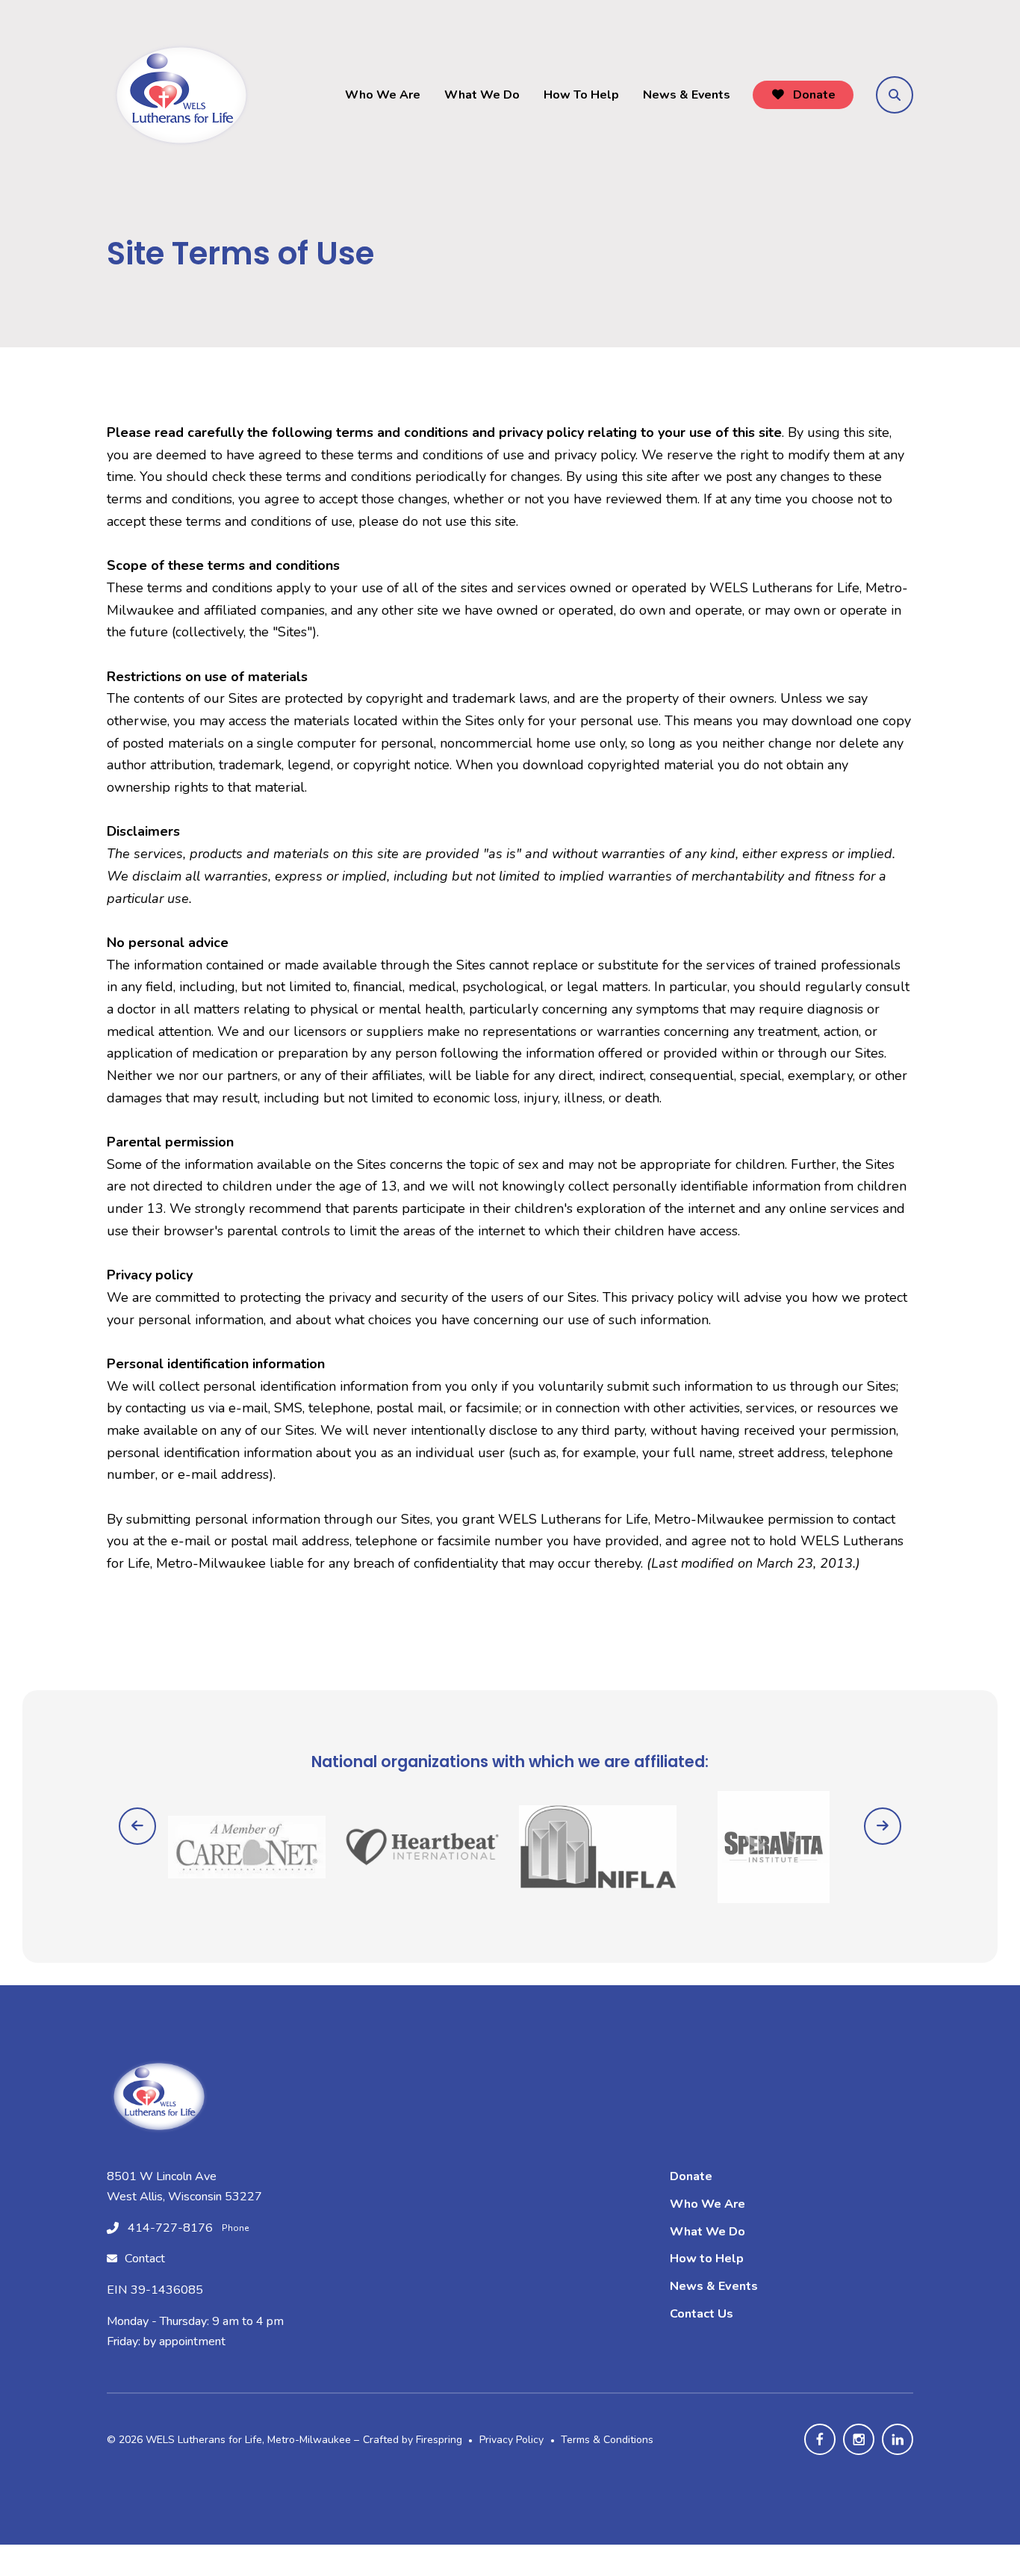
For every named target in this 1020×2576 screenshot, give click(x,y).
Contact (145, 2259)
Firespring (439, 2440)
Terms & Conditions (607, 2440)
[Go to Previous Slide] (137, 1826)
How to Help (707, 2259)
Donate (813, 95)
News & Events (687, 95)
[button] (895, 95)
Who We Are (383, 95)
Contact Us (702, 2314)
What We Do (482, 95)
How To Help (581, 95)
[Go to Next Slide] (883, 1826)
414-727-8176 (170, 2228)
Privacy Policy (511, 2440)
